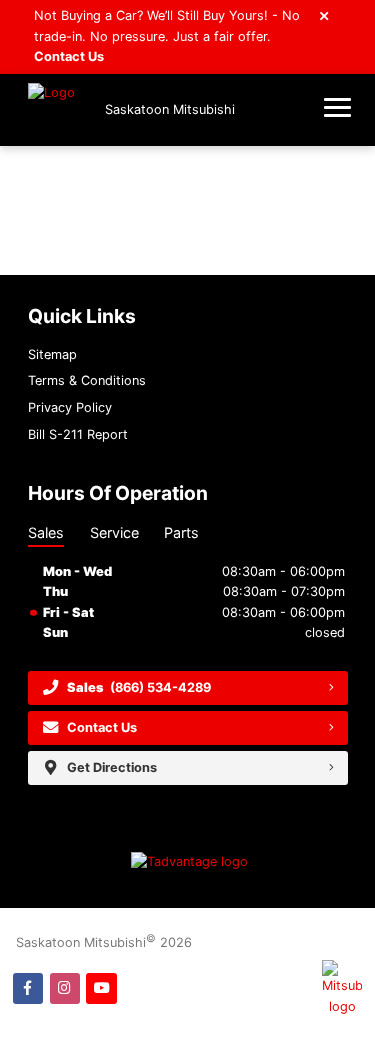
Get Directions (112, 767)
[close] (325, 15)
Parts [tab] (181, 532)
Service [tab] (114, 532)
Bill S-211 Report (78, 434)
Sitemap (52, 354)
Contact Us (69, 56)
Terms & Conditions (87, 380)
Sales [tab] (46, 532)
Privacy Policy (70, 407)
